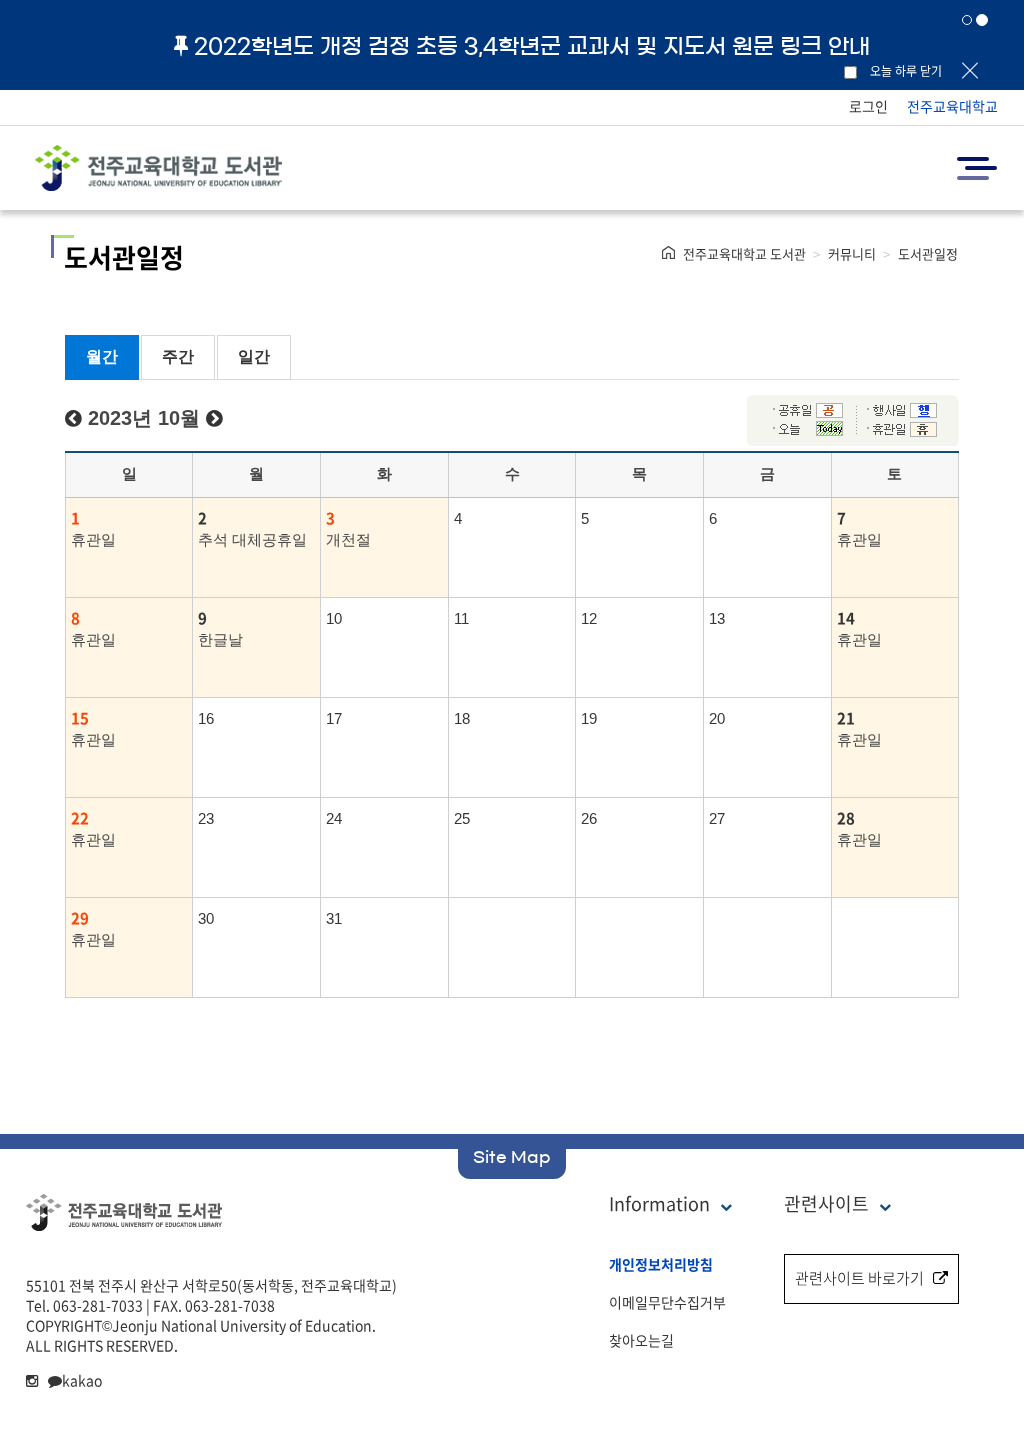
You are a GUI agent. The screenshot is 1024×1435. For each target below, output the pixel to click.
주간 (178, 356)
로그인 (868, 106)
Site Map (512, 1157)
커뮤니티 (852, 253)
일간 (254, 356)
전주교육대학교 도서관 (744, 253)
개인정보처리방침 (661, 1264)
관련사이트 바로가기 (859, 1278)
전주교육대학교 (952, 106)
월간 (102, 356)
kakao (82, 1380)
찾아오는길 (641, 1340)
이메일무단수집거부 (667, 1302)
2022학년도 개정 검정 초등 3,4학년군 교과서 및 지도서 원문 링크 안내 (532, 46)
